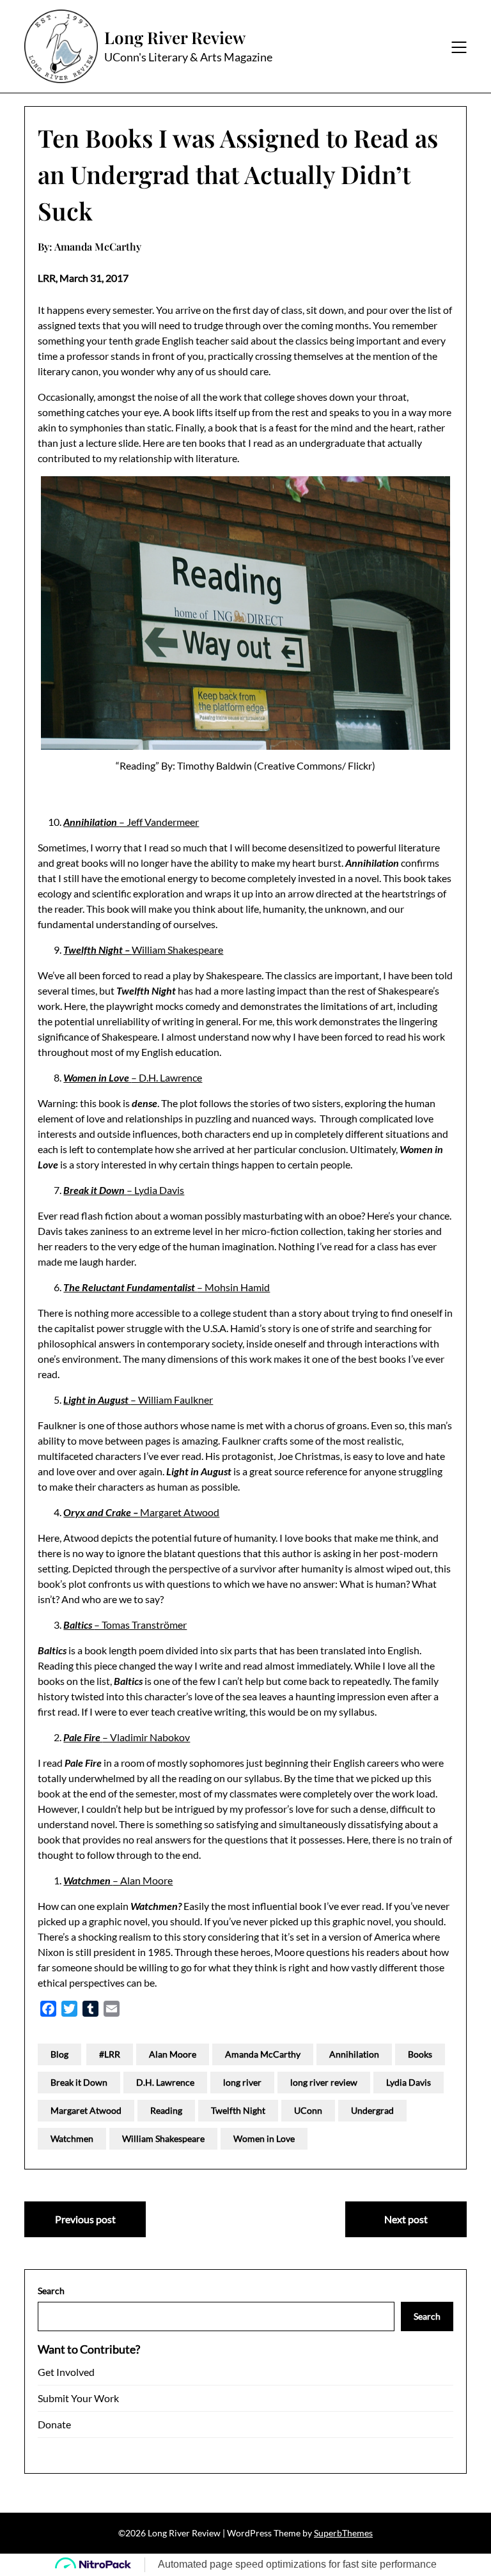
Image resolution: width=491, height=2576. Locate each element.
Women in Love (264, 2138)
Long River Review (175, 38)
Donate (54, 2424)
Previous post (85, 2219)
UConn (308, 2110)
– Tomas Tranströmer (125, 1625)
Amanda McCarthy (263, 2054)
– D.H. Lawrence (133, 1077)
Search (51, 2291)
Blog (59, 2054)
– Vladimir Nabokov (127, 1737)
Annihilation (354, 2054)
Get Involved (66, 2372)
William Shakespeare (143, 950)
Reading (166, 2110)
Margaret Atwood (141, 1512)
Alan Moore (173, 2054)
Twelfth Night (238, 2110)
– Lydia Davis (124, 1190)
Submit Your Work (78, 2398)
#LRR (110, 2054)
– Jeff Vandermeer (131, 822)
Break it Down (79, 2082)
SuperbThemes (343, 2533)
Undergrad (372, 2110)
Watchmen (72, 2138)
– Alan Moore (118, 1880)
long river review (324, 2082)
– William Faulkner (138, 1400)
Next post (406, 2219)
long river (242, 2082)
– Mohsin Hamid (167, 1287)
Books (420, 2054)
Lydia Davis (409, 2082)
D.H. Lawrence (165, 2082)
